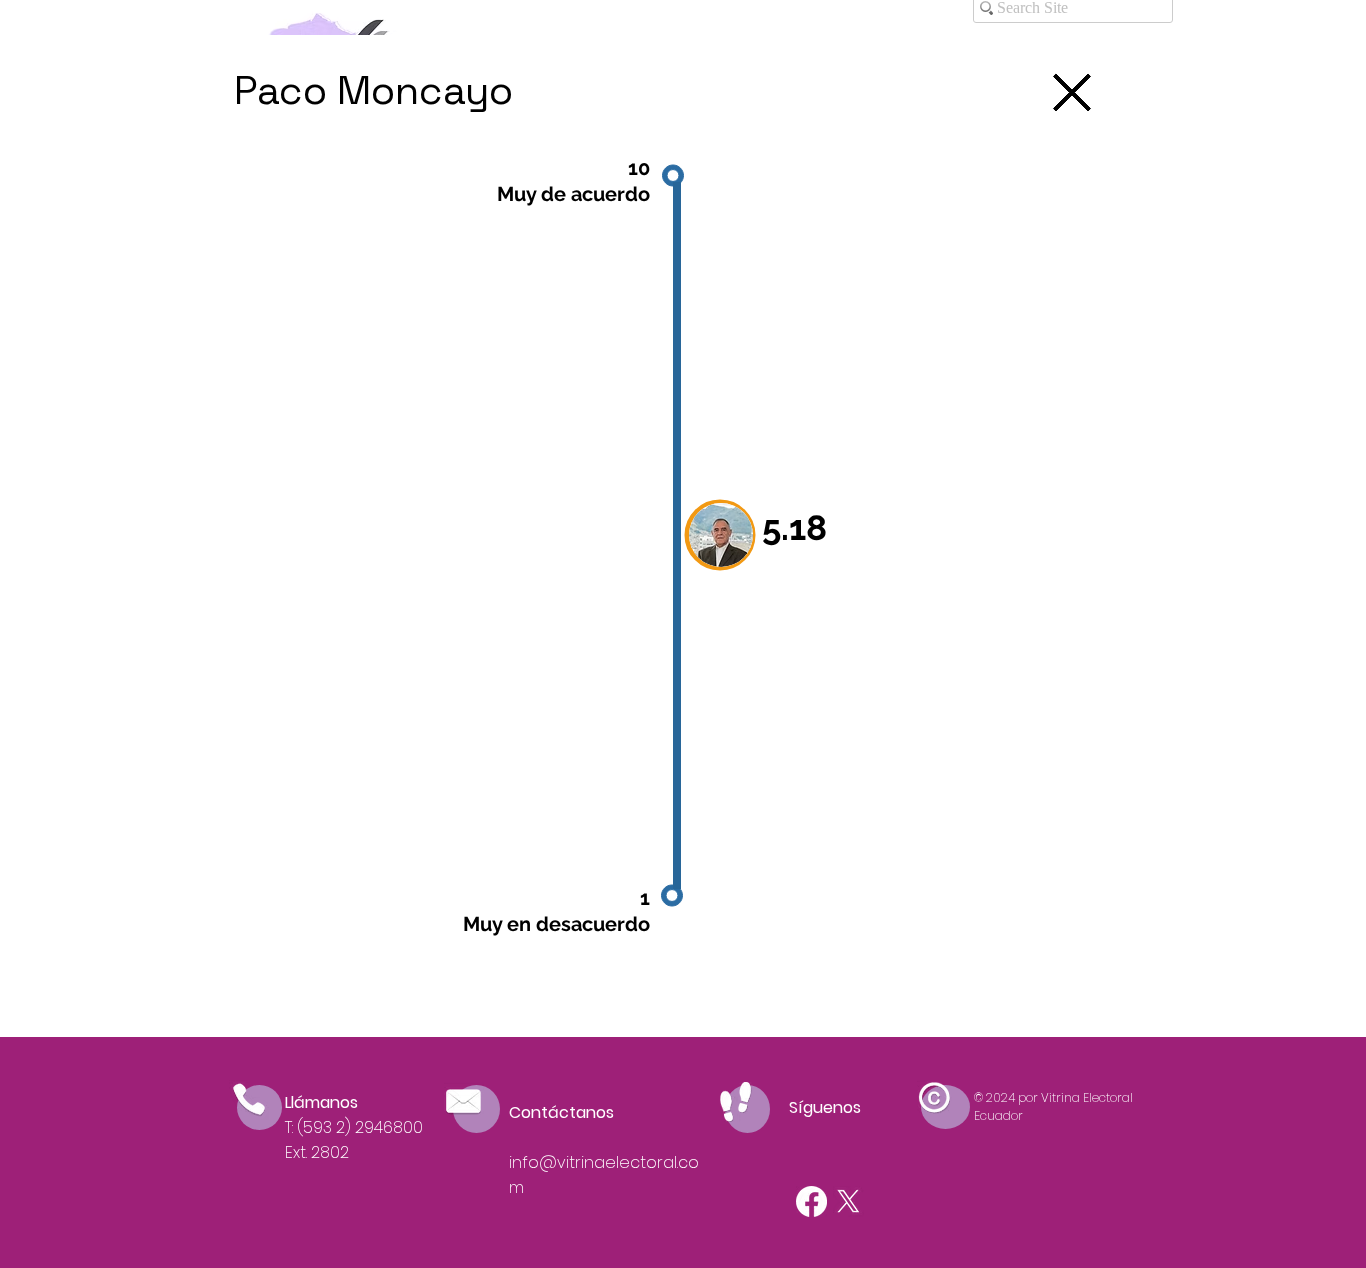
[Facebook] (811, 1201)
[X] (848, 1201)
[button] (721, 535)
